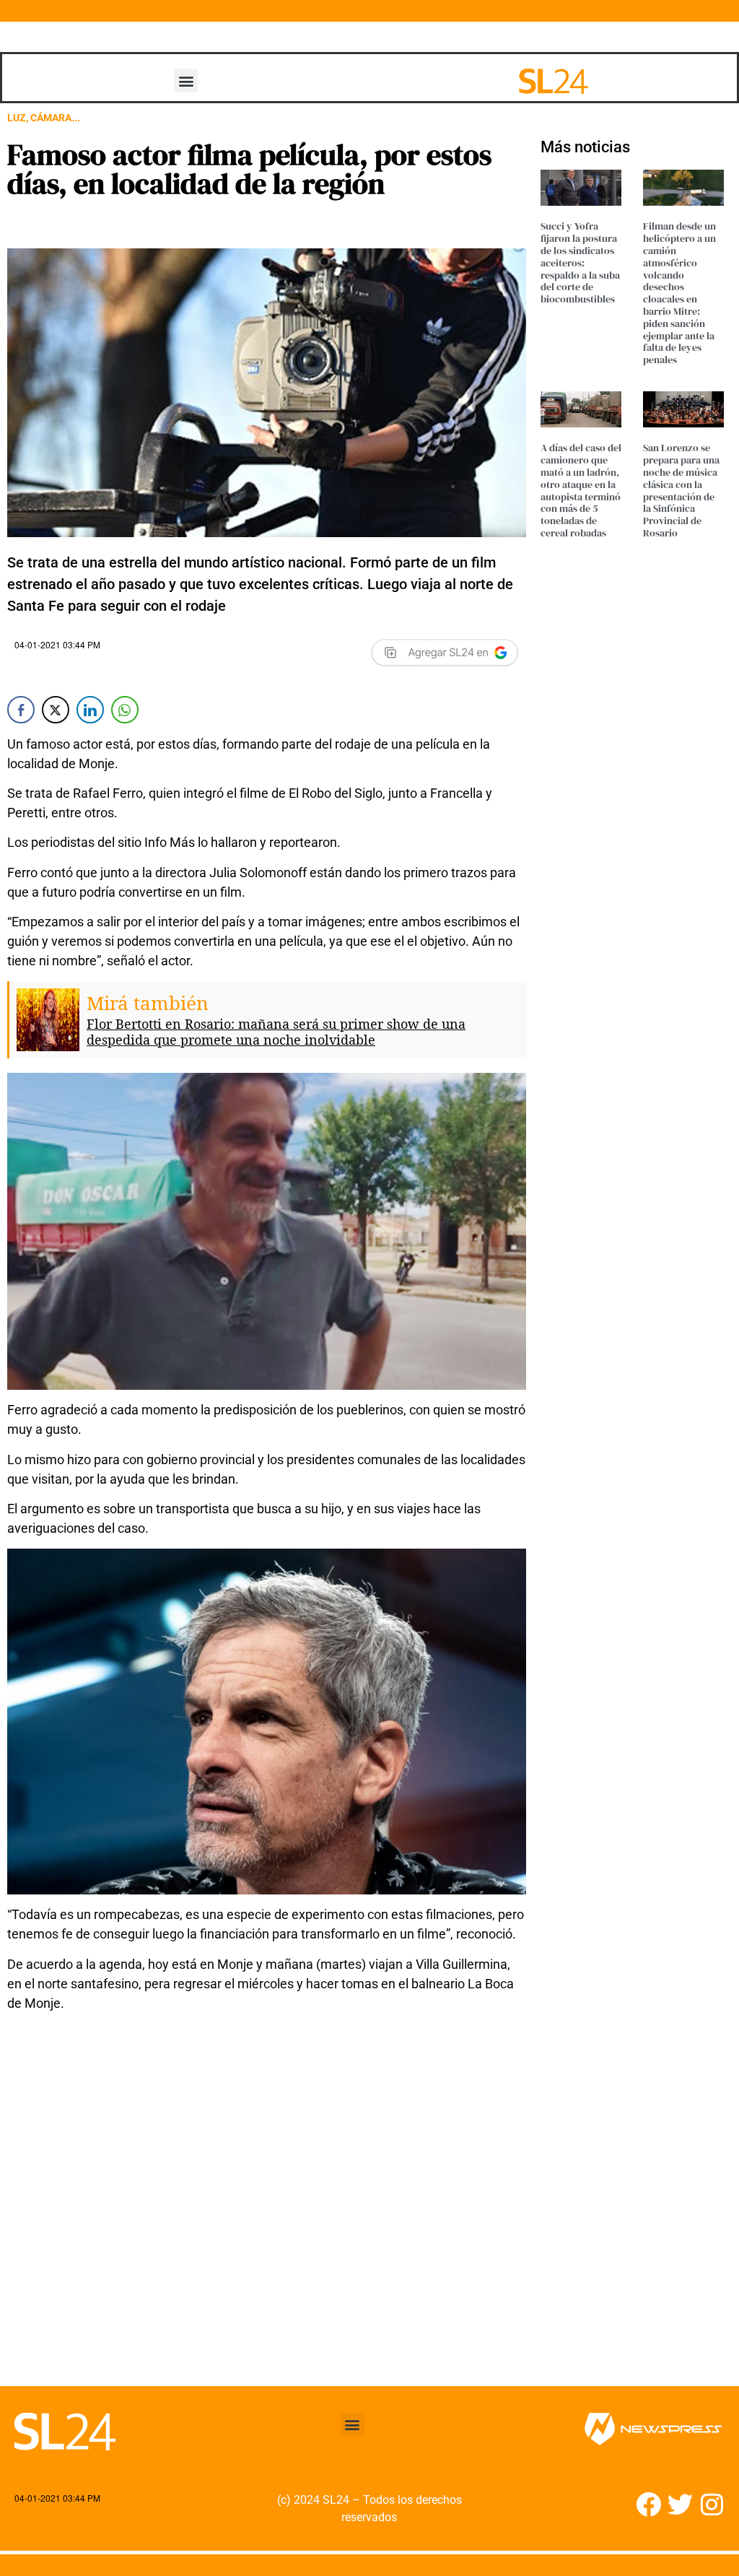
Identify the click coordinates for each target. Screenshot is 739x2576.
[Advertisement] (267, 2223)
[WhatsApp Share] (125, 710)
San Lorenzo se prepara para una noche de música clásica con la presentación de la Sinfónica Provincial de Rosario (681, 490)
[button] (186, 80)
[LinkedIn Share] (90, 710)
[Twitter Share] (56, 710)
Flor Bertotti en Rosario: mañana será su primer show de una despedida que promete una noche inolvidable (276, 1032)
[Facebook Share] (21, 710)
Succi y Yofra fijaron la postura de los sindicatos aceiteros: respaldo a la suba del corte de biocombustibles (580, 262)
